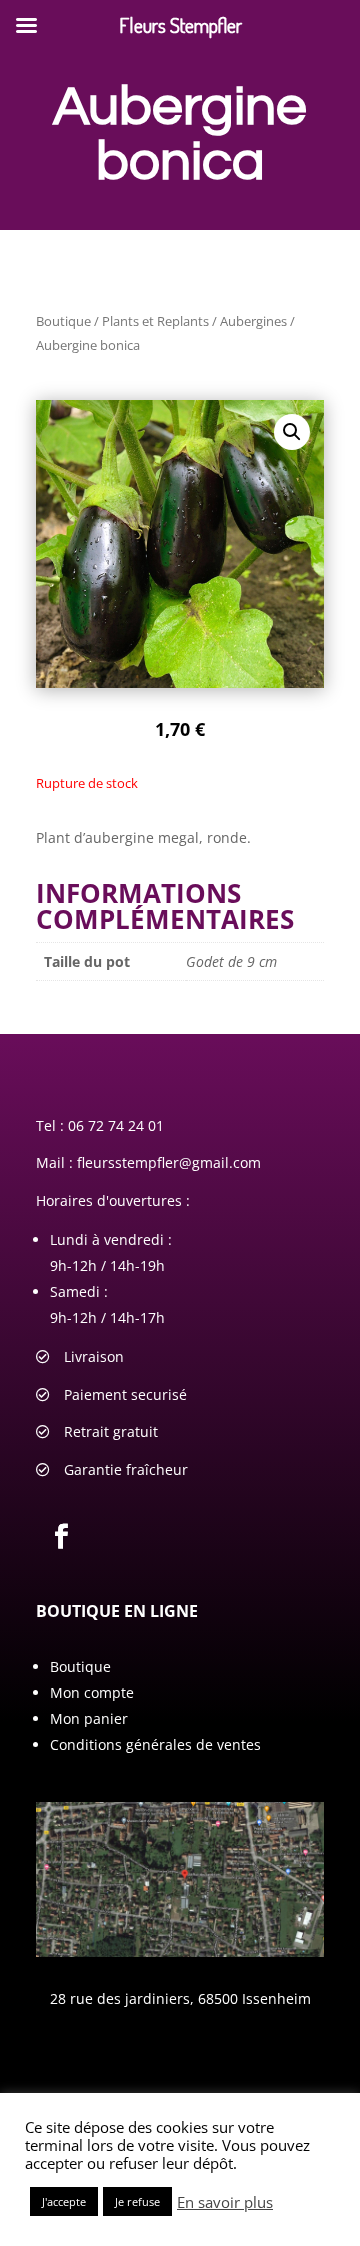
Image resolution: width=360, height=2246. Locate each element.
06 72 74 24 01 (116, 1125)
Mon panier (89, 1718)
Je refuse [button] (137, 2201)
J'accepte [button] (64, 2201)
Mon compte (92, 1692)
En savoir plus (225, 2202)
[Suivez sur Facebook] (61, 1537)
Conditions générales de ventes (155, 1744)
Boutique (63, 321)
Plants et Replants (155, 321)
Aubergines (253, 321)
